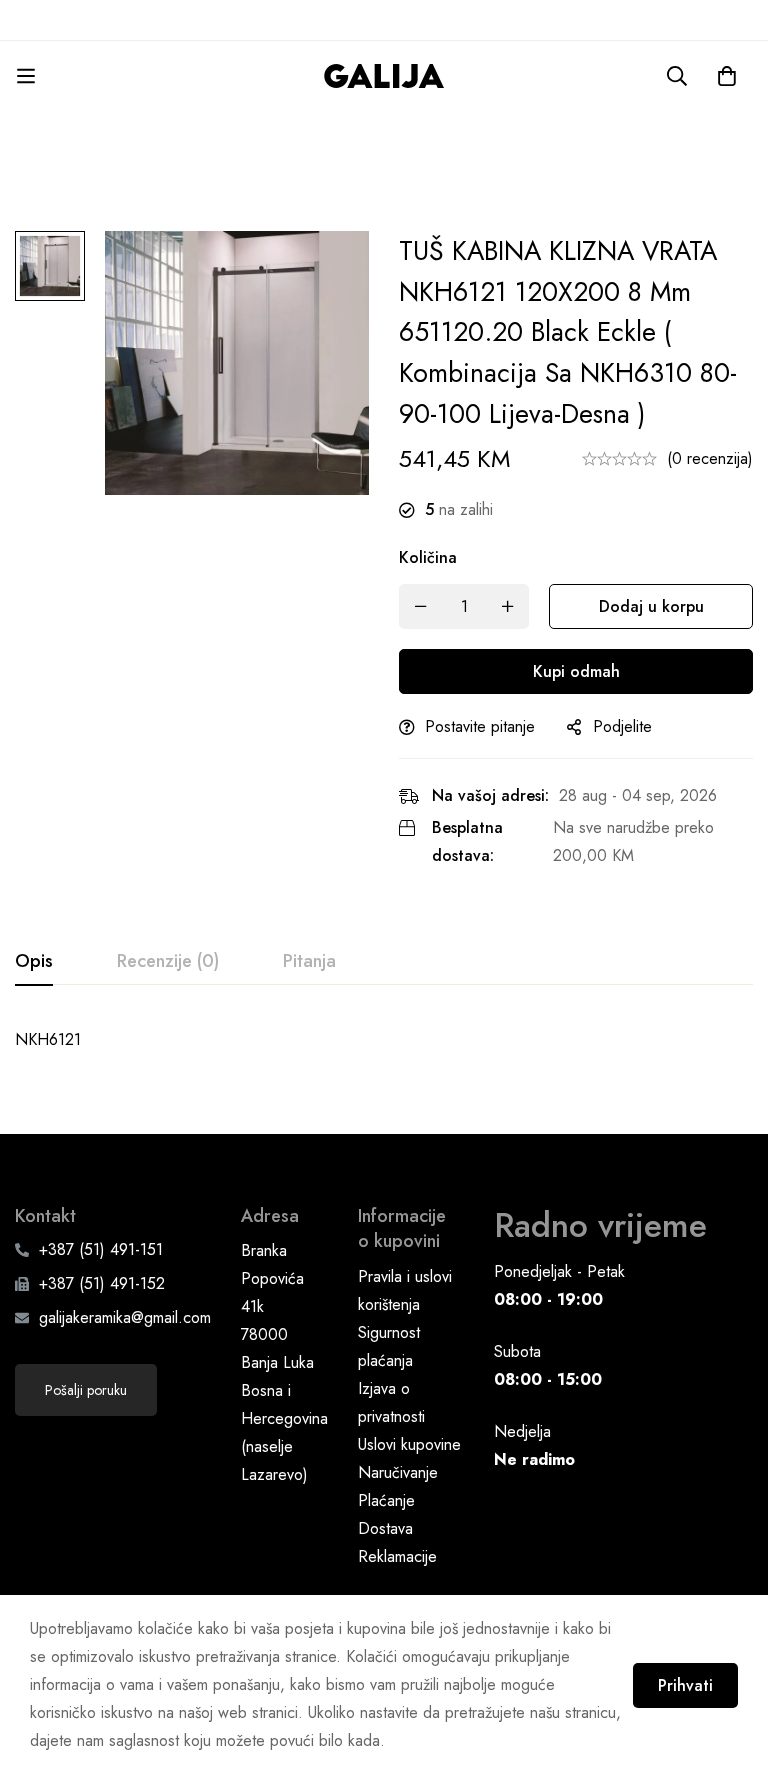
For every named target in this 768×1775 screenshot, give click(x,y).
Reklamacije (397, 1556)
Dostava (385, 1528)
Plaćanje (386, 1500)
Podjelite (622, 726)
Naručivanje (398, 1472)
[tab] (34, 962)
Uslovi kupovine (409, 1444)
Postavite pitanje (480, 726)
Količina (428, 557)
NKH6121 (48, 1039)
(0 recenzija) (710, 458)
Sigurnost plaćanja (389, 1346)
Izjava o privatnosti (391, 1402)
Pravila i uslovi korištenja (405, 1290)
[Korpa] (727, 76)
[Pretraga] (677, 76)
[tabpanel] (384, 1040)
